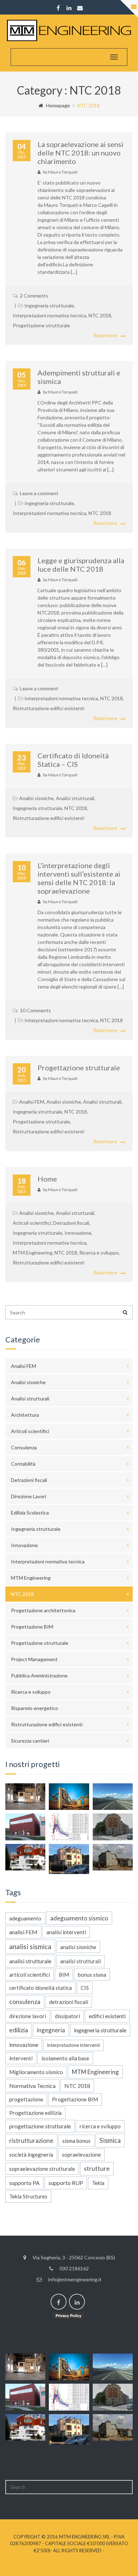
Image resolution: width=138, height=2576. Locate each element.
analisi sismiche (78, 1947)
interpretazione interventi (73, 2045)
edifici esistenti (107, 2016)
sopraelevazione (81, 2155)
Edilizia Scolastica (30, 1513)
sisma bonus (76, 2141)
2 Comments (34, 296)
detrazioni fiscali (69, 2002)
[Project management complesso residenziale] (25, 1857)
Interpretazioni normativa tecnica (50, 315)
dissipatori (67, 2016)
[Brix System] (25, 1797)
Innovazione (78, 1233)
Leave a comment (39, 493)
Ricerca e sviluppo (99, 1253)
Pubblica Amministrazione (39, 1675)
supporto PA (24, 2183)
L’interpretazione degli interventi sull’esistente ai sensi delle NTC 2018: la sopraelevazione (79, 878)
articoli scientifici (30, 1975)
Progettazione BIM (32, 1627)
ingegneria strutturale (100, 2030)
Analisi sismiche (36, 798)
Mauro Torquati (63, 172)
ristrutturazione (31, 2141)
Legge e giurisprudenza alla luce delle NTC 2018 (81, 565)
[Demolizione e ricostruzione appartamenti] (113, 1857)
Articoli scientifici (32, 1223)
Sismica (110, 2140)
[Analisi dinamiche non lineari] (69, 1827)
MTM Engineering (33, 1253)
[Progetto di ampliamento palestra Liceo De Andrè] (25, 1827)
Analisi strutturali (75, 798)
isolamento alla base (65, 2058)
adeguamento (25, 1918)
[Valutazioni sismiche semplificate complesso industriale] (69, 1797)
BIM (64, 1975)
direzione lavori (28, 2016)
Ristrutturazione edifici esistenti (48, 708)
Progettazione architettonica (43, 1610)
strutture (97, 2169)
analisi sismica (30, 1947)
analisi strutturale (30, 1961)
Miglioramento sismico (36, 2072)
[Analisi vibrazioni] (113, 1827)
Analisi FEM (32, 1102)
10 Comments (35, 1010)
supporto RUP (66, 2183)
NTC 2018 (100, 315)
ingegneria (51, 2030)
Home (47, 1179)
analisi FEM (23, 1932)
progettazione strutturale (40, 2126)
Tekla (98, 2183)
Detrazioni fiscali (71, 1223)
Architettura (25, 1415)
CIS (85, 1988)
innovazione (24, 2045)
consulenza (25, 2002)
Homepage (58, 105)
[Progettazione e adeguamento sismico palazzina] (69, 1859)
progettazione (26, 2099)
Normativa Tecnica (32, 2086)
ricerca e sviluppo (100, 2126)
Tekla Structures (28, 2196)
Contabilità (23, 1464)
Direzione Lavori (28, 1496)
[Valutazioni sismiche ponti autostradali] (113, 1797)
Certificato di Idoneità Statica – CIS (73, 760)
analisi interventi (66, 1932)
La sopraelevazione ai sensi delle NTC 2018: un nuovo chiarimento (80, 153)
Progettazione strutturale (41, 325)
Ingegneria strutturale (49, 305)
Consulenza (24, 1447)
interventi (21, 2058)
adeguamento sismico (79, 1918)
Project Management (34, 1659)
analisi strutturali (80, 1961)
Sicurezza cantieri (30, 1741)
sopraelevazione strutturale (42, 2169)
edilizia (19, 2030)
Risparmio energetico (34, 1708)
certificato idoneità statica (41, 1988)
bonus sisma (92, 1975)
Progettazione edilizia (35, 2113)
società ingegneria (31, 2155)
